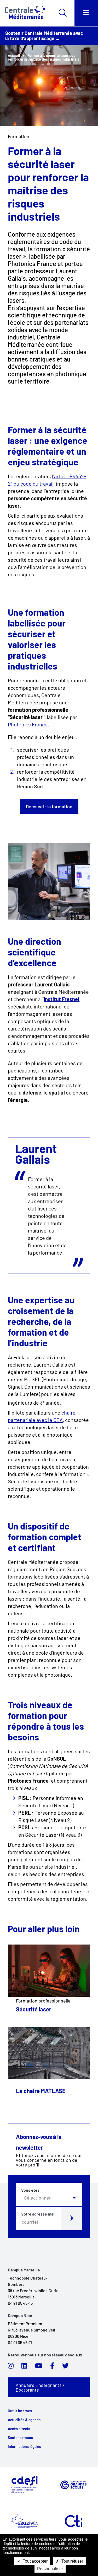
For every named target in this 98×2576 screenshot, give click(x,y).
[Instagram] (11, 2367)
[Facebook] (52, 2367)
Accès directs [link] (19, 2429)
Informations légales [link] (24, 2447)
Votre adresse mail (38, 2214)
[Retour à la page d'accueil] (25, 13)
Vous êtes (30, 2190)
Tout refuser (72, 2561)
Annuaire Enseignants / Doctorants (40, 2387)
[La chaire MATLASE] (49, 2053)
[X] (65, 2367)
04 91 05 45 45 (20, 2303)
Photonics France (28, 724)
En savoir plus (49, 1982)
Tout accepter (35, 2561)
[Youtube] (39, 2367)
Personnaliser (50, 2569)
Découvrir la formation (49, 806)
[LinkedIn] (24, 2367)
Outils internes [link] (20, 2411)
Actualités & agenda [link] (24, 2420)
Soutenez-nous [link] (20, 2438)
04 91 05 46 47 (20, 2342)
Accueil (14, 55)
